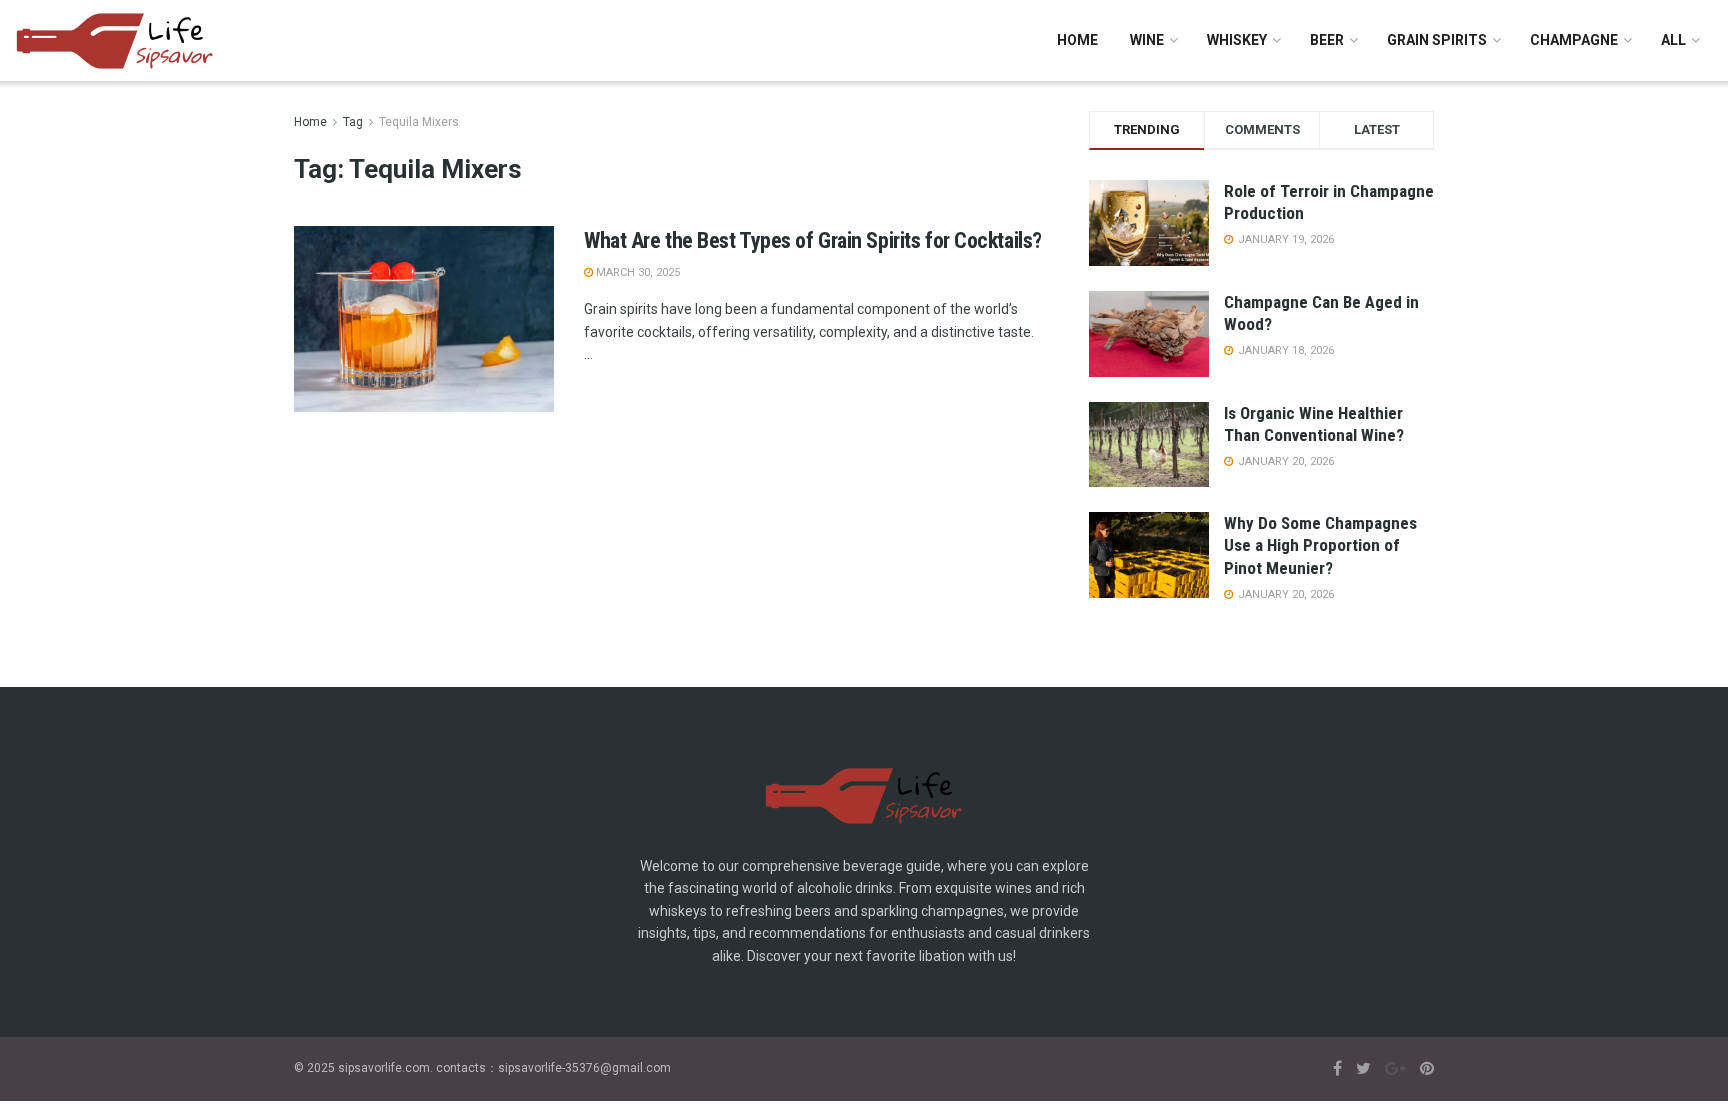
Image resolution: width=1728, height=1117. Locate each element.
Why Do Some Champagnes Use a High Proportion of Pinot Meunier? (1320, 545)
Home (1077, 40)
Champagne (1574, 40)
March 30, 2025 (636, 272)
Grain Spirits (1437, 40)
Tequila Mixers (419, 122)
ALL (1673, 40)
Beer (1327, 40)
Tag (353, 122)
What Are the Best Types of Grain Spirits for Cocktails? (813, 240)
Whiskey (1237, 40)
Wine (1147, 40)
